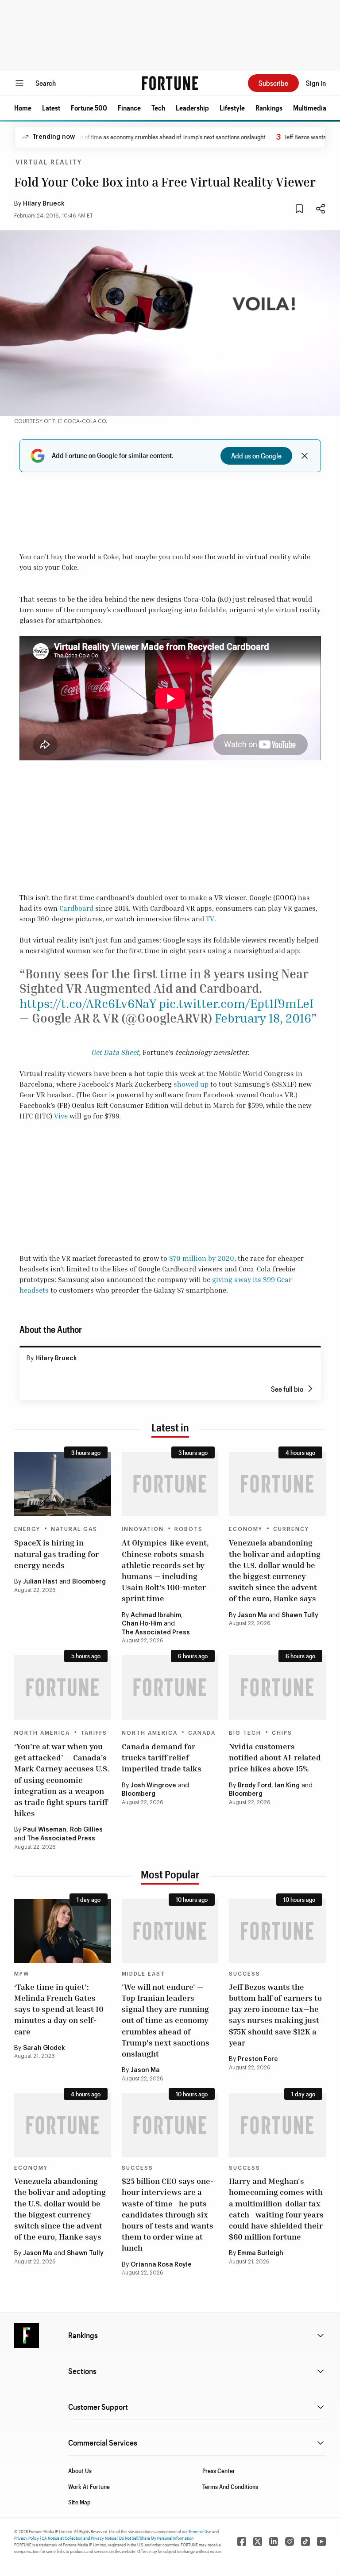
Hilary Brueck (44, 204)
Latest (51, 108)
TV (210, 919)
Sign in (316, 83)
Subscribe (273, 83)
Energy (27, 1529)
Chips (282, 1733)
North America (42, 1733)
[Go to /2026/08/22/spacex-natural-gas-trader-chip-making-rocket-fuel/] (63, 1484)
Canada (202, 1733)
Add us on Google (256, 456)
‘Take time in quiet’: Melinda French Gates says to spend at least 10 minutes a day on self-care (59, 2009)
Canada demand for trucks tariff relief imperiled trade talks (162, 1757)
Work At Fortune (89, 2486)
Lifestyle (232, 108)
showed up (191, 1084)
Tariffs (94, 1733)
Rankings (269, 108)
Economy (246, 1529)
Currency (291, 1529)
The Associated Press (156, 1633)
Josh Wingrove (153, 1786)
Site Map (79, 2502)
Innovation (143, 1529)
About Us (80, 2471)
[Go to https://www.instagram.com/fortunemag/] (290, 2542)
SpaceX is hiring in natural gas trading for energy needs (56, 1553)
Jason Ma (252, 1615)
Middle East (143, 1974)
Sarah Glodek (44, 2048)
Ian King (287, 1786)
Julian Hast (40, 1582)
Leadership (192, 108)
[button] (23, 108)
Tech (158, 108)
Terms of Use (200, 2531)
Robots (189, 1529)
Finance (129, 108)
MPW (22, 1974)
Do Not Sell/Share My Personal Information (156, 2538)
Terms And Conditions (230, 2486)
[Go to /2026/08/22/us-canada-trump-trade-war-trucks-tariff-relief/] (170, 1687)
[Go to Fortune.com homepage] (170, 83)
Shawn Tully (300, 1615)
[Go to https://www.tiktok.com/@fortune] (305, 2542)
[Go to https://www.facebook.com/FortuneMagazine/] (242, 2542)
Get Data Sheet (115, 1052)
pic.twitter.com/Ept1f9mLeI (236, 1003)
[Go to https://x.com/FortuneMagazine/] (258, 2542)
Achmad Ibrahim (156, 1615)
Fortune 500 (89, 108)
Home (23, 108)
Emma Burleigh (261, 2253)
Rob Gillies (86, 1830)
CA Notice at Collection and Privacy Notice (79, 2538)
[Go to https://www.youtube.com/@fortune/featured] (321, 2542)
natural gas (74, 1529)
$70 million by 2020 (202, 1258)
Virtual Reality (49, 163)
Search (46, 83)
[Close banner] (305, 456)
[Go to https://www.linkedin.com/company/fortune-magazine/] (274, 2542)
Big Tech (245, 1733)
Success (245, 1974)
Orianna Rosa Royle (161, 2265)
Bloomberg (89, 1582)
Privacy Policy (27, 2538)
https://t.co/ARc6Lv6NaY (88, 1003)
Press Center (219, 2471)
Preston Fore (258, 2059)
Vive (61, 1116)
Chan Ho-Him (142, 1624)
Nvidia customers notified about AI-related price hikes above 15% (275, 1757)
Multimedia (310, 108)
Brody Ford (255, 1786)
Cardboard (76, 908)
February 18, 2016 (263, 1018)
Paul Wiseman (45, 1830)
